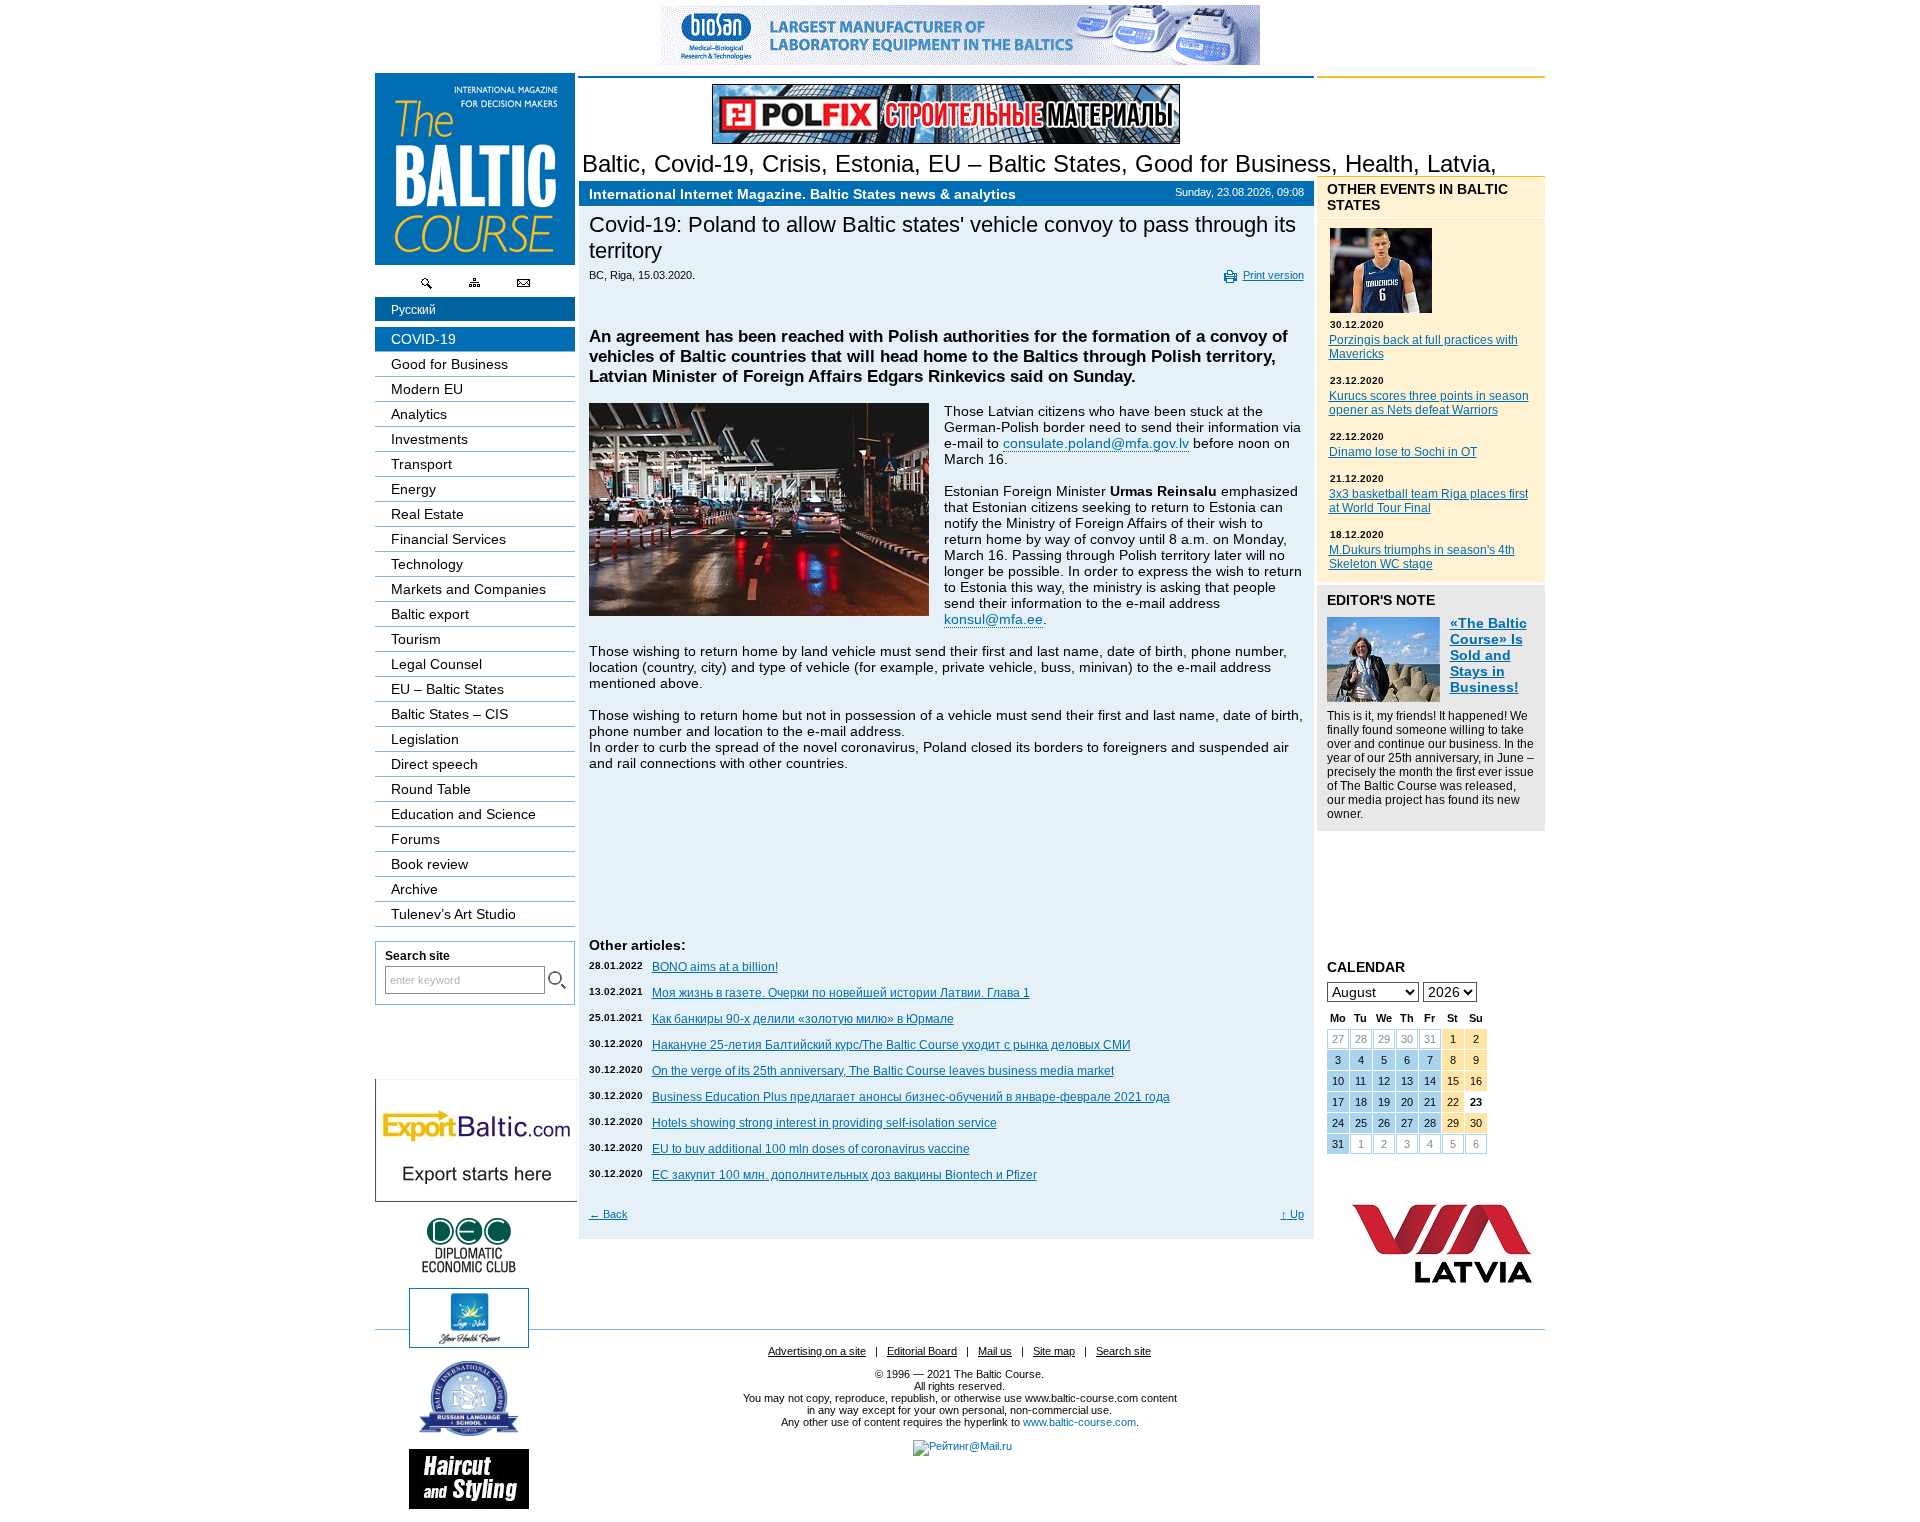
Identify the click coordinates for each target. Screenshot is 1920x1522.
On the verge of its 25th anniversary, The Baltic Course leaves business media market (883, 1071)
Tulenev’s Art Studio (453, 914)
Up (1292, 1214)
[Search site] (427, 288)
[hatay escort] (476, 1197)
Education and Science (463, 814)
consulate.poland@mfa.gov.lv (1096, 443)
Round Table (431, 789)
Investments (429, 439)
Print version (1273, 275)
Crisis (791, 163)
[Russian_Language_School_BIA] (469, 1431)
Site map (1054, 1351)
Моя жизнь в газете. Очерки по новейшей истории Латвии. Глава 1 (841, 993)
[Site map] (475, 288)
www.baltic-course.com (1079, 1422)
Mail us (995, 1351)
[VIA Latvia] (1442, 1302)
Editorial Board (922, 1351)
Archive (414, 889)
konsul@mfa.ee (993, 619)
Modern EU (427, 389)
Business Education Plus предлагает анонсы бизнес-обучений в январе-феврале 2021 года (911, 1097)
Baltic (611, 163)
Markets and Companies (468, 589)
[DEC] (469, 1270)
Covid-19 (701, 163)
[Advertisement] (947, 874)
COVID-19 (423, 339)
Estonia (874, 163)
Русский (413, 310)
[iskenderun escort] (469, 1504)
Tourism (416, 639)
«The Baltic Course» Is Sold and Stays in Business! (1488, 655)
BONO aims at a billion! (715, 967)
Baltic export (430, 614)
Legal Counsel (436, 664)
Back (608, 1214)
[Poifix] (946, 114)
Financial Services (448, 539)
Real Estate (427, 514)
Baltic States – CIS (449, 714)
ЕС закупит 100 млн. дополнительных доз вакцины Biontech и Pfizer (844, 1175)
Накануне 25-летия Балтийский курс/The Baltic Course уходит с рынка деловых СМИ (891, 1045)
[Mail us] (523, 288)
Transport (421, 464)
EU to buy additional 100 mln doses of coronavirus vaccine (811, 1149)
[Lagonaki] (469, 1343)
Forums (415, 839)
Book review (429, 864)
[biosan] (960, 60)
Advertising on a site (817, 1351)
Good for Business (1233, 163)
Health (1379, 163)
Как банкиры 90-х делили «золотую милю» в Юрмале (803, 1019)
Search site (1123, 1351)
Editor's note (1381, 600)
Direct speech (434, 764)
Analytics (419, 414)
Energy (413, 489)
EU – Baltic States (1024, 163)
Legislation (425, 739)
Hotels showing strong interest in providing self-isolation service (824, 1123)
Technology (427, 564)
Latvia (1458, 163)
